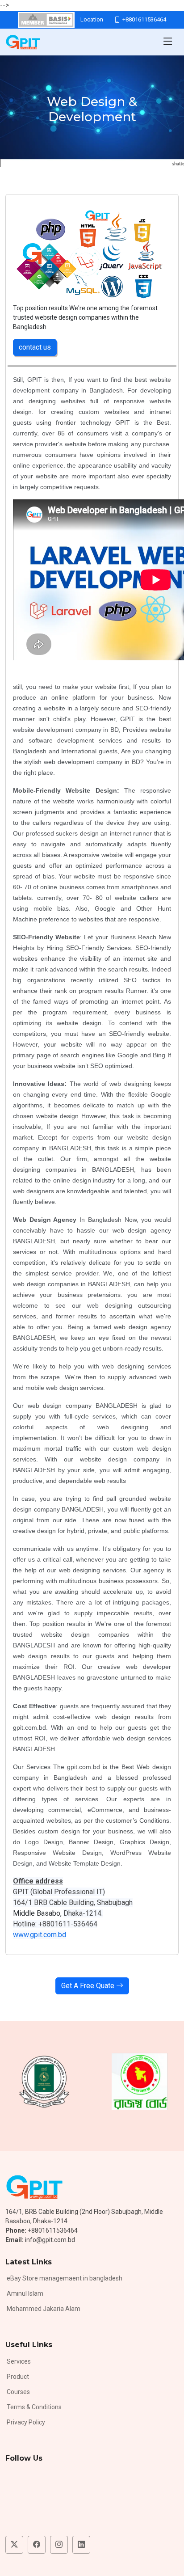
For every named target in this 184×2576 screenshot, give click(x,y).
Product (18, 2377)
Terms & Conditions (34, 2407)
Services (19, 2361)
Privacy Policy (26, 2422)
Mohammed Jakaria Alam (44, 2309)
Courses (18, 2392)
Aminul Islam (25, 2293)
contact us (35, 347)
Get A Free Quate (89, 1986)
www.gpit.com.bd (40, 1935)
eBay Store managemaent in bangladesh (65, 2278)
